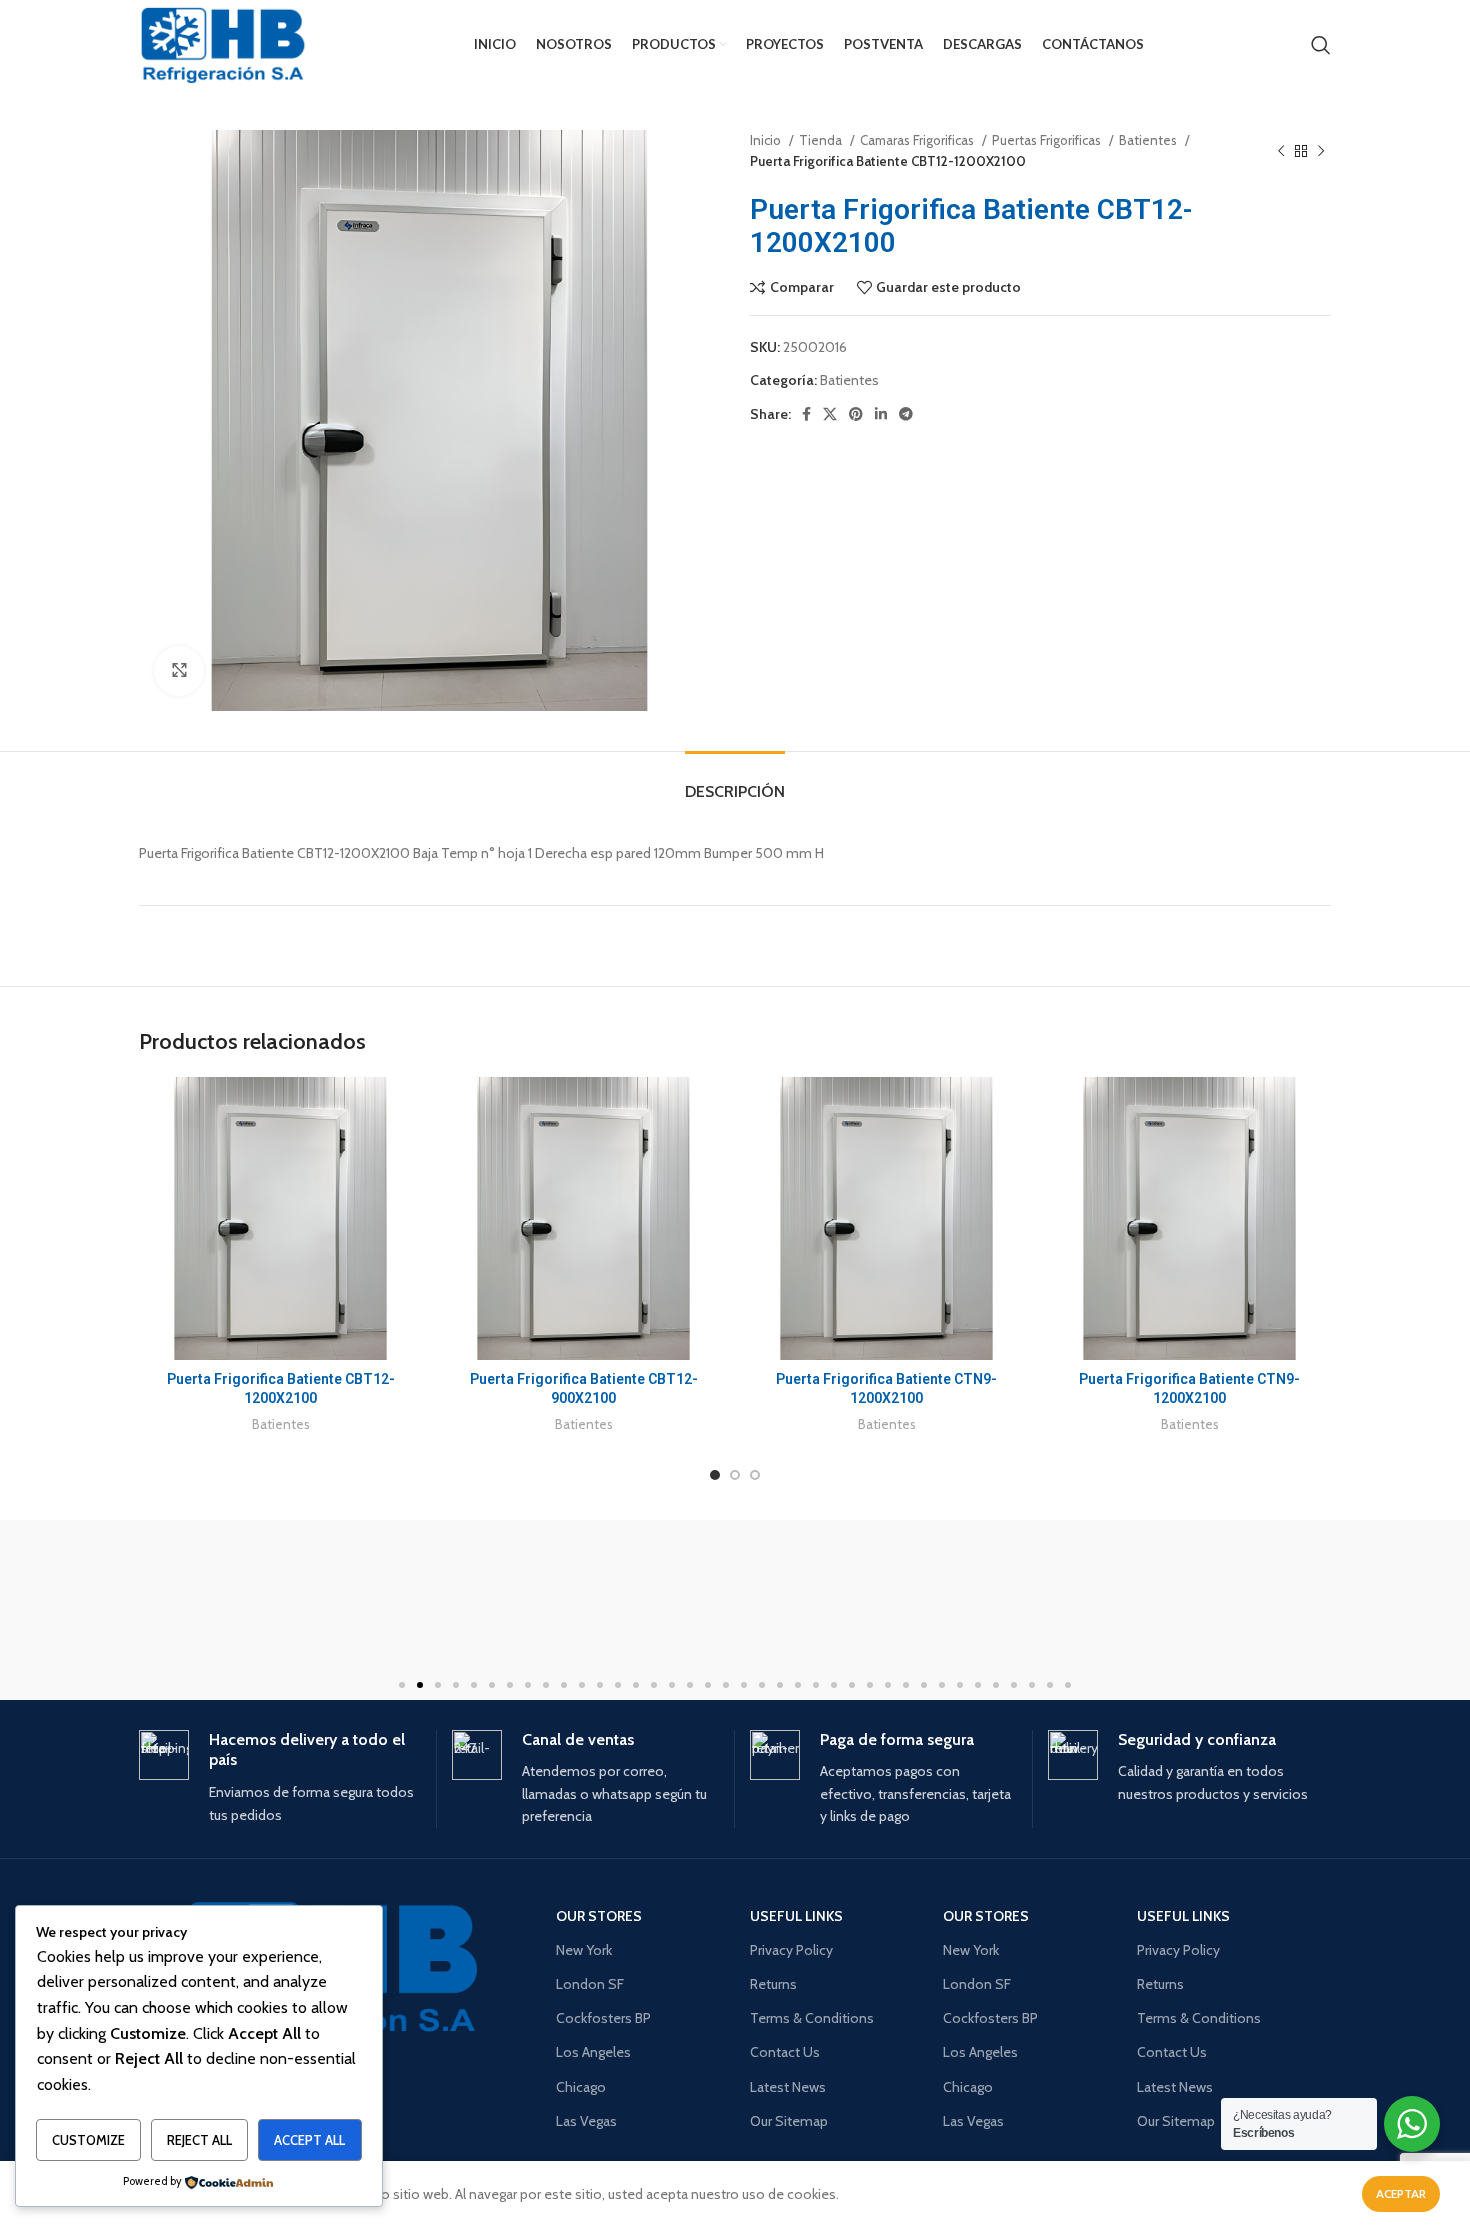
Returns (773, 1984)
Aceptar (1401, 2193)
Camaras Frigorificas (918, 140)
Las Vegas (586, 2121)
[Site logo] (223, 45)
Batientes (1149, 140)
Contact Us (785, 2052)
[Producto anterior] (1281, 151)
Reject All (199, 2140)
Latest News (788, 2087)
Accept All (309, 2140)
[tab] (735, 781)
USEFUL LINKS (796, 1916)
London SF (590, 1984)
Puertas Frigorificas (1048, 140)
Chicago (581, 2087)
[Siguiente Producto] (1321, 151)
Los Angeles (593, 2052)
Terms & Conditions (812, 2018)
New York (584, 1950)
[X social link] (830, 414)
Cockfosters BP (603, 2018)
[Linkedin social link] (881, 414)
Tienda (822, 140)
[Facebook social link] (806, 414)
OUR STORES (599, 1916)
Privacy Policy (791, 1950)
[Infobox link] (280, 1778)
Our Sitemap (789, 2121)
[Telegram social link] (906, 414)
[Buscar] (1321, 45)
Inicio (767, 140)
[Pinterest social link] (856, 414)
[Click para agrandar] (179, 671)
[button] (402, 1685)
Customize (88, 2140)
